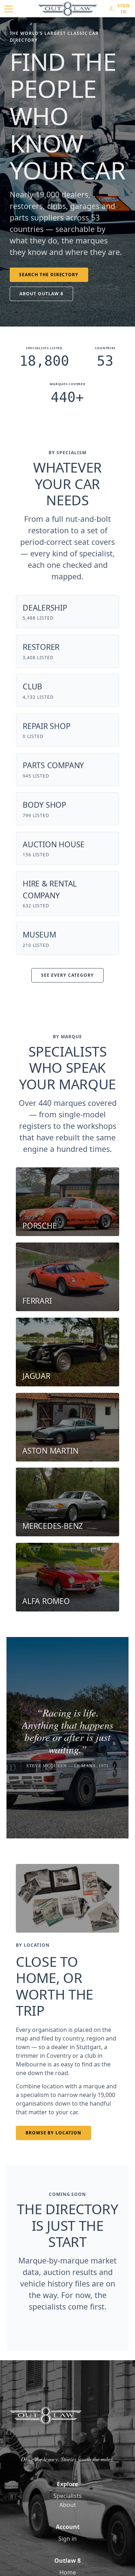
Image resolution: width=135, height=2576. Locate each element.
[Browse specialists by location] (67, 1898)
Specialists (67, 2496)
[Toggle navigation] (9, 9)
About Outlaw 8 (41, 294)
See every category (67, 975)
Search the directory (49, 275)
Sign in (67, 2539)
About (68, 2505)
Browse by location (53, 2133)
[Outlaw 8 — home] (68, 9)
